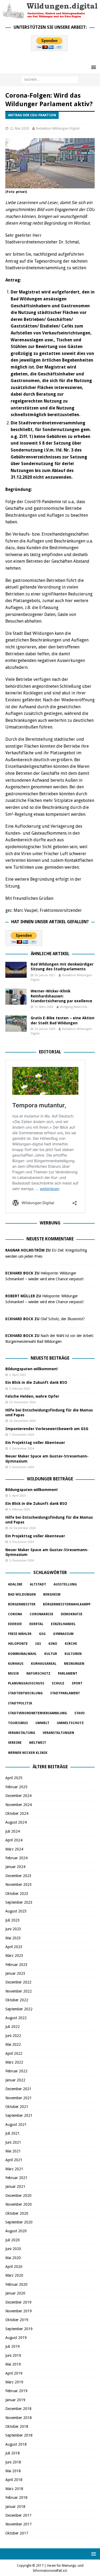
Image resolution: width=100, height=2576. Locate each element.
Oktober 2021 (17, 2107)
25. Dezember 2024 (22, 1402)
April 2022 (14, 2053)
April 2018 (14, 2480)
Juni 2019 (13, 2355)
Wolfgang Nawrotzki (74, 1007)
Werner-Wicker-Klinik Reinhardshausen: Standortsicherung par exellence (61, 996)
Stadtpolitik (20, 1703)
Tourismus (18, 1723)
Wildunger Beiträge (50, 1479)
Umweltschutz (70, 1723)
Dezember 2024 (18, 1796)
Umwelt (42, 1723)
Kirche (71, 1644)
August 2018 (16, 2444)
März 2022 (14, 2062)
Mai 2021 (13, 2151)
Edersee (15, 1624)
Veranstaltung (22, 1733)
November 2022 (19, 1991)
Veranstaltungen (58, 1733)
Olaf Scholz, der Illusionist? (63, 1319)
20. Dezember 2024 (22, 1421)
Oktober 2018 (17, 2426)
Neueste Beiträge (50, 1358)
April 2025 (14, 1778)
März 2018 (14, 2489)
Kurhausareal (44, 1664)
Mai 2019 (13, 2364)
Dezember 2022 (18, 1982)
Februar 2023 (16, 1965)
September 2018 (19, 2435)
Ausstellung (65, 1584)
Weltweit (38, 1743)
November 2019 (19, 2311)
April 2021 (14, 2160)
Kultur (51, 1654)
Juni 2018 (13, 2462)
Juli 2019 (13, 2346)
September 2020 (19, 2222)
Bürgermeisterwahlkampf (67, 1604)
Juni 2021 (13, 2142)
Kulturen (73, 1654)
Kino (53, 1644)
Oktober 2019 (17, 2320)
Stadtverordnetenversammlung (37, 1713)
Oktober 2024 (17, 1813)
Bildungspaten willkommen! (31, 1369)
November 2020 (19, 2204)
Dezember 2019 (18, 2302)
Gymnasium (63, 1634)
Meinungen (74, 1664)
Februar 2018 (16, 2498)
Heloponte (18, 1644)
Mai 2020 (13, 2258)
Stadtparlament (65, 1693)
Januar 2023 (15, 1973)
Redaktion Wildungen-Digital (58, 128)
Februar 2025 (16, 1787)
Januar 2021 (15, 2186)
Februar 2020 (16, 2284)
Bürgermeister (22, 1604)
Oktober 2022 (17, 2000)
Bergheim (52, 1595)
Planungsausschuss (26, 1683)
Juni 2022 (13, 2036)
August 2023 (16, 1911)
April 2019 (14, 2373)
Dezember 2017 (18, 2515)
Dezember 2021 (18, 2089)
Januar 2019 (15, 2400)
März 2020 (14, 2275)
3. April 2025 (17, 1375)
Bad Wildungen (22, 1595)
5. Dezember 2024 (21, 1449)
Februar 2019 (16, 2391)
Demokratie (72, 1614)
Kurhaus (16, 1664)
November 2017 (19, 2524)
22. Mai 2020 (19, 128)
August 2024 (16, 1822)
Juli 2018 (13, 2453)
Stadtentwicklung (25, 1693)
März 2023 (14, 1956)
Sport (77, 1683)
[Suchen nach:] (50, 80)
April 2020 (14, 2267)
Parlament (68, 1674)
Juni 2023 (13, 1929)
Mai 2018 (13, 2471)
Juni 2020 (13, 2249)
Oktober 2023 (17, 1894)
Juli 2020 (13, 2240)
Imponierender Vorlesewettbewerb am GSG (47, 1429)
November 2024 (19, 1805)
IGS (38, 1644)
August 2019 (16, 2338)
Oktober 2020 (17, 2213)
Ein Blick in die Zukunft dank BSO (36, 1382)
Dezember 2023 (18, 1876)
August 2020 (16, 2231)
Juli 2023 (13, 1920)
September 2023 (19, 1902)
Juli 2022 (13, 2027)
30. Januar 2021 (45, 975)
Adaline (15, 1584)
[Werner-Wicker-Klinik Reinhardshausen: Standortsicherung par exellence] (16, 997)
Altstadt (38, 1584)
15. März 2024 (44, 1007)
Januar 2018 (15, 2507)
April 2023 (14, 1947)
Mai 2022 (13, 2044)
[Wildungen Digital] (50, 16)
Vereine (15, 1743)
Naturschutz (38, 1674)
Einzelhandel (63, 1624)
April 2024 (14, 1840)
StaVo (80, 1713)
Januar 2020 (15, 2293)
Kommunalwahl (22, 1654)
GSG (42, 1634)
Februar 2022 (16, 2071)
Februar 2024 (16, 1858)
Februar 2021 (16, 2178)
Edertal (36, 1624)
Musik (13, 1674)
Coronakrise (41, 1614)
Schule (58, 1683)
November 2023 (19, 1885)
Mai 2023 (13, 1938)
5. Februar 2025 (19, 1389)
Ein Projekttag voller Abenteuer (35, 1443)
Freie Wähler (20, 1634)
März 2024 (14, 1849)
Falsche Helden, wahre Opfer (32, 1396)
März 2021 (14, 2169)
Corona (15, 1614)
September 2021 (19, 2115)
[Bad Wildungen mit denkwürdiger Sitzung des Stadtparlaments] (16, 970)
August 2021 (16, 2124)
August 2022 (16, 2018)
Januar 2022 (15, 2080)
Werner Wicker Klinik (28, 1753)
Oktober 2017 (17, 2533)
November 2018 (19, 2418)
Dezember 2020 (18, 2196)
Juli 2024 (13, 1831)
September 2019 (19, 2329)
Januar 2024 (15, 1867)
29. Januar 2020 (45, 1029)
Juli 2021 (13, 2133)
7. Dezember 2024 (21, 1435)
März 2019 (14, 2382)
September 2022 (19, 2009)
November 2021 (19, 2098)
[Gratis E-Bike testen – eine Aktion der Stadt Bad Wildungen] (16, 1024)
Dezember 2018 (18, 2409)
